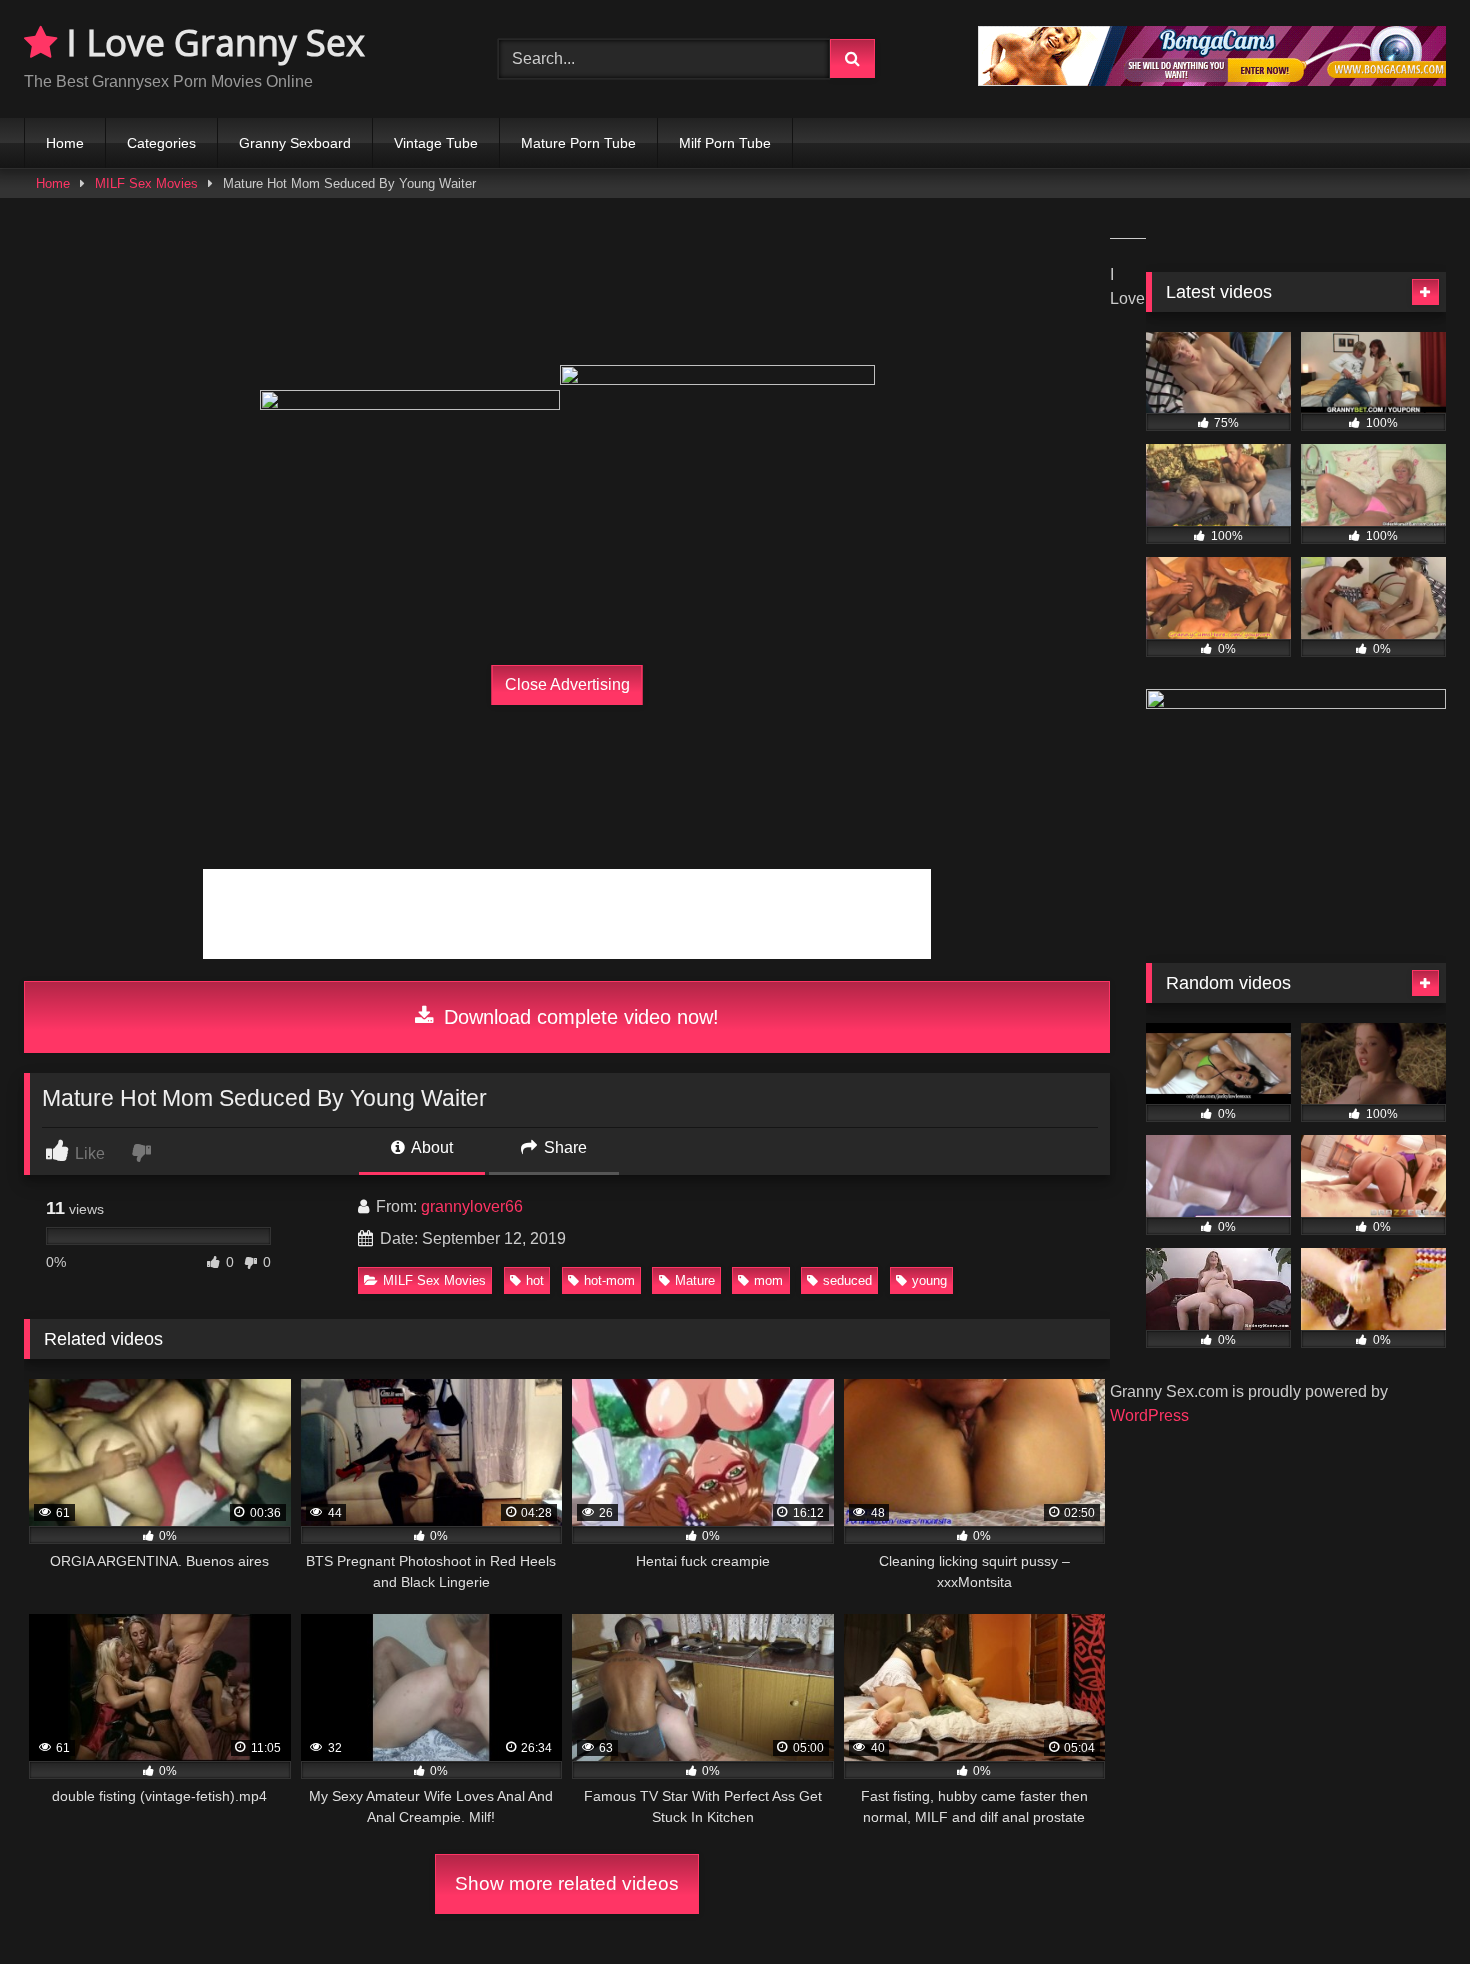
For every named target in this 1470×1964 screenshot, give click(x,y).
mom (768, 1280)
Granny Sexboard (295, 143)
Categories (161, 143)
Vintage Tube (436, 143)
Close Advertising (567, 684)
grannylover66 (472, 1206)
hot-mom (609, 1280)
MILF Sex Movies (146, 183)
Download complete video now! (578, 1017)
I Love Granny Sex (211, 42)
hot (535, 1280)
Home (65, 143)
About (430, 1147)
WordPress (1149, 1415)
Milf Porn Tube (725, 143)
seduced (847, 1280)
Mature (695, 1280)
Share (563, 1147)
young (929, 1280)
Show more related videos (567, 1883)
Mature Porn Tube (578, 143)
